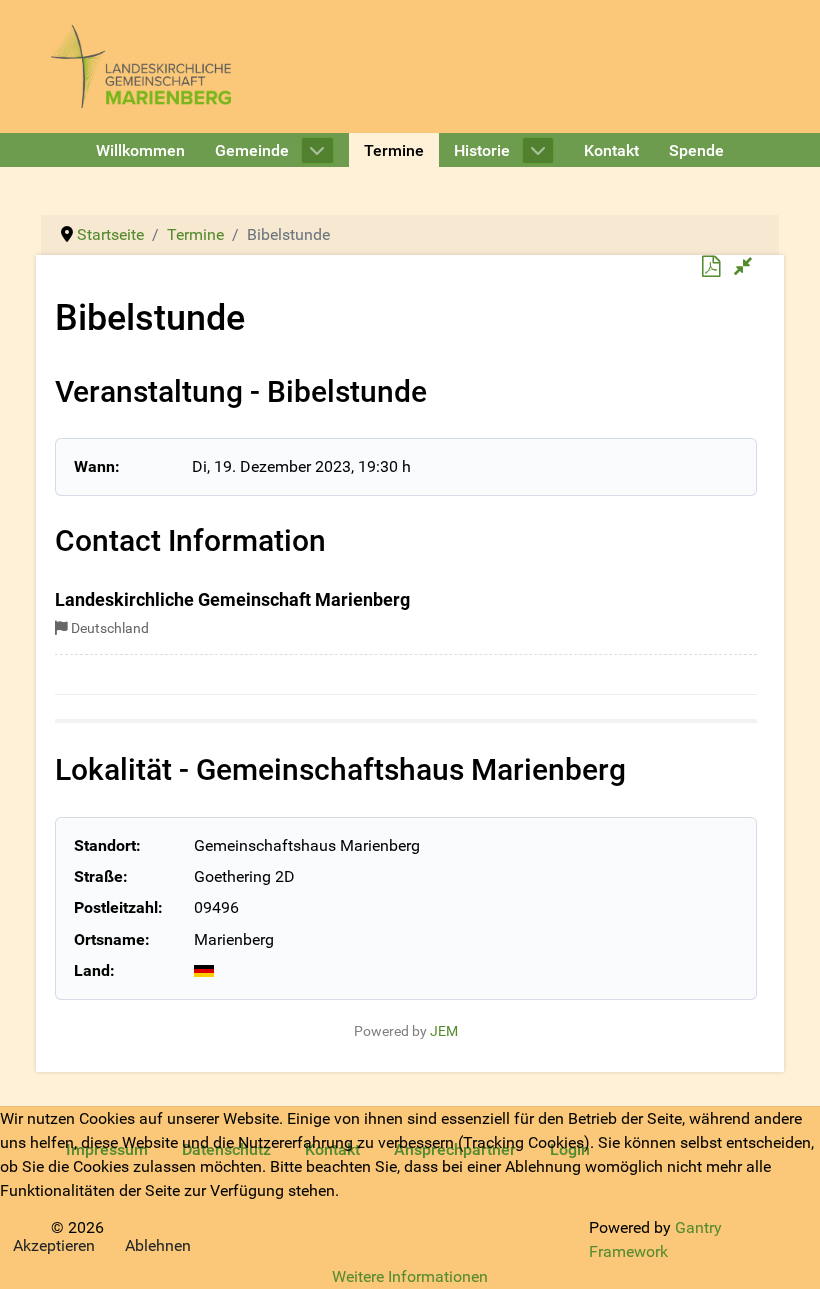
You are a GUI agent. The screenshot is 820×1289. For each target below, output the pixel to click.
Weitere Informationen (410, 1276)
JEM (444, 1031)
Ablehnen (158, 1245)
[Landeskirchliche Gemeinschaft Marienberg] (141, 65)
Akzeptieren (54, 1245)
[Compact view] (743, 267)
